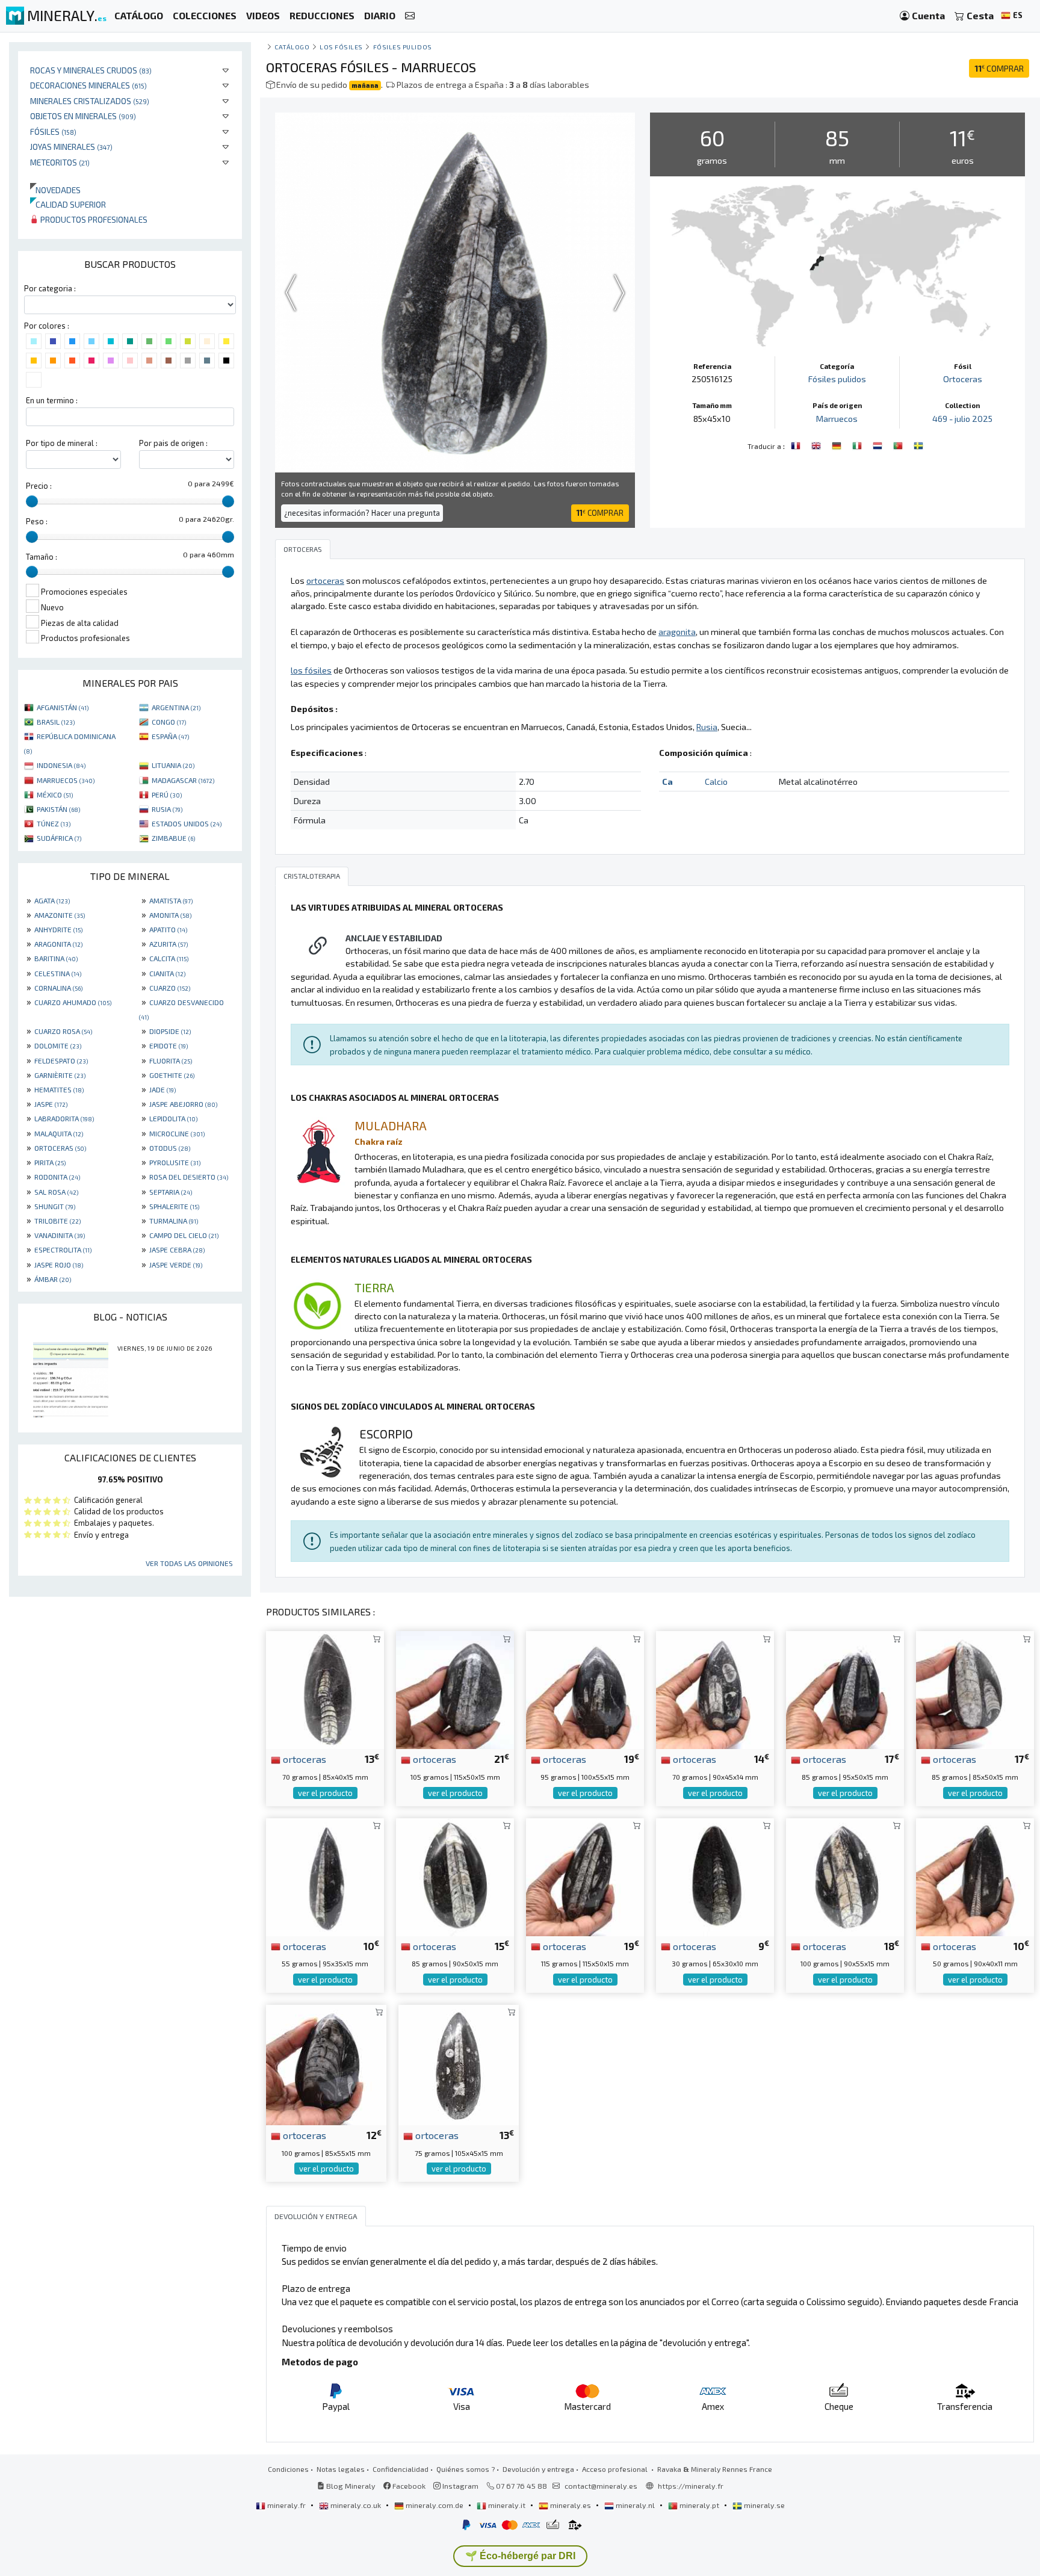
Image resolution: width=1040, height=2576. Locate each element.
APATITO (168, 929)
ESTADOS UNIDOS (187, 823)
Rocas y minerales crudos (91, 70)
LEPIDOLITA (173, 1118)
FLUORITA (171, 1060)
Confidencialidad (401, 2469)
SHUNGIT (55, 1206)
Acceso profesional (616, 2469)
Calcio (716, 782)
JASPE (51, 1104)
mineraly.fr (286, 2505)
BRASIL (56, 722)
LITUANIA (173, 765)
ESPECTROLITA (63, 1249)
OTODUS (170, 1148)
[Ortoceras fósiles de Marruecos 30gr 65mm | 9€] (715, 1875)
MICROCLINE (177, 1133)
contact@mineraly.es (601, 2486)
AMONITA (170, 915)
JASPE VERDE (176, 1265)
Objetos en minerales (83, 116)
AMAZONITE (60, 915)
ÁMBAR (53, 1279)
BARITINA (56, 958)
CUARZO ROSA (63, 1031)
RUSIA (167, 809)
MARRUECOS (66, 780)
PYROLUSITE (175, 1162)
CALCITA (169, 958)
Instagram (460, 2486)
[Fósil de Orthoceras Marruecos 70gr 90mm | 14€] (715, 1689)
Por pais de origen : (173, 443)
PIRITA (50, 1162)
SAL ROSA (56, 1192)
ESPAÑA (170, 736)
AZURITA (169, 944)
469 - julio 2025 (962, 419)
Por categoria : (50, 288)
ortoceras (303, 1759)
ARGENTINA (176, 707)
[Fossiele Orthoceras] (879, 445)
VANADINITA (60, 1235)
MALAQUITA (59, 1133)
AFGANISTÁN (63, 707)
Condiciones (288, 2469)
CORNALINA (58, 988)
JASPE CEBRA (177, 1249)
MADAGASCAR (183, 780)
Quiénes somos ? (466, 2469)
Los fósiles (341, 47)
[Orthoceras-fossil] (918, 445)
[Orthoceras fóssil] (899, 445)
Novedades (55, 190)
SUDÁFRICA (59, 838)
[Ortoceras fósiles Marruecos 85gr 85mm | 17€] (975, 1689)
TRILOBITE (57, 1221)
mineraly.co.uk (356, 2505)
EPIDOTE (169, 1045)
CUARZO (170, 988)
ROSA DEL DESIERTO (189, 1177)
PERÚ (167, 794)
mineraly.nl (635, 2505)
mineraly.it (507, 2505)
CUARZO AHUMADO (73, 1002)
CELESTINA (58, 973)
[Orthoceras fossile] (858, 445)
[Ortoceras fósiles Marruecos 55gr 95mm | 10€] (325, 1875)
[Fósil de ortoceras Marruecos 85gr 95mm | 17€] (845, 1689)
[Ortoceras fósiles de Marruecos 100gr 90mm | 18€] (845, 1875)
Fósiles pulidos (403, 47)
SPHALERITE (174, 1206)
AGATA (52, 900)
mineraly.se (763, 2505)
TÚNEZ (54, 823)
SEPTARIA (171, 1192)
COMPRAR (999, 68)
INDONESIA (61, 765)
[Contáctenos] (410, 16)
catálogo (292, 47)
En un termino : (52, 400)
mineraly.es (571, 2505)
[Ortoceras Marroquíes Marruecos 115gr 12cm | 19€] (585, 1875)
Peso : (37, 521)
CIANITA (167, 973)
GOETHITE (172, 1075)
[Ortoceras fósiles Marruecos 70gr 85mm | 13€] (325, 1689)
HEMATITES (59, 1089)
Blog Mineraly (350, 2486)
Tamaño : (42, 557)
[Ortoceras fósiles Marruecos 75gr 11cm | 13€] (459, 2064)
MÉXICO (55, 794)
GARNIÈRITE (60, 1075)
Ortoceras (963, 379)
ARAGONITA (58, 944)
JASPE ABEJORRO (183, 1104)
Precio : (39, 486)
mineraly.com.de (435, 2505)
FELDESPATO (61, 1060)
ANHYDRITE (58, 929)
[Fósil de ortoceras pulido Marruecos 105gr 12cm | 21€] (455, 1689)
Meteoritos (60, 162)
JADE (162, 1089)
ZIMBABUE (173, 838)
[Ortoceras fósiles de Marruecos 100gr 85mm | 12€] (326, 2064)
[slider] (32, 501)
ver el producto (325, 1793)
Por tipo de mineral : (62, 443)
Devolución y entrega (538, 2469)
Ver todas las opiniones (189, 1563)
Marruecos (837, 419)
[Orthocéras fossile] (797, 445)
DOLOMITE (58, 1045)
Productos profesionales (93, 219)
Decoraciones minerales (88, 85)
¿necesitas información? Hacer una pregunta (362, 513)
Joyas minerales (71, 147)
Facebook (408, 2486)
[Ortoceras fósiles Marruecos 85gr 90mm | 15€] (455, 1875)
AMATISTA (171, 900)
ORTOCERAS (60, 1148)
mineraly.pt (699, 2505)
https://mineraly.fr (691, 2486)
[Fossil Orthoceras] (817, 445)
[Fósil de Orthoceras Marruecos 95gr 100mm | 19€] (585, 1689)
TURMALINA (174, 1221)
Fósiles (53, 132)
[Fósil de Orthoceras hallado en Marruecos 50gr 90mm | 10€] (975, 1875)
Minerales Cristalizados (90, 101)
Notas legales (341, 2469)
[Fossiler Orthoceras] (838, 445)
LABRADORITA (64, 1118)
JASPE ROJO (59, 1265)
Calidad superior (68, 204)
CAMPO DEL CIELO (184, 1235)
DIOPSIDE (170, 1031)
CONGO (169, 722)
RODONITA (57, 1177)
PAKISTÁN (58, 809)
